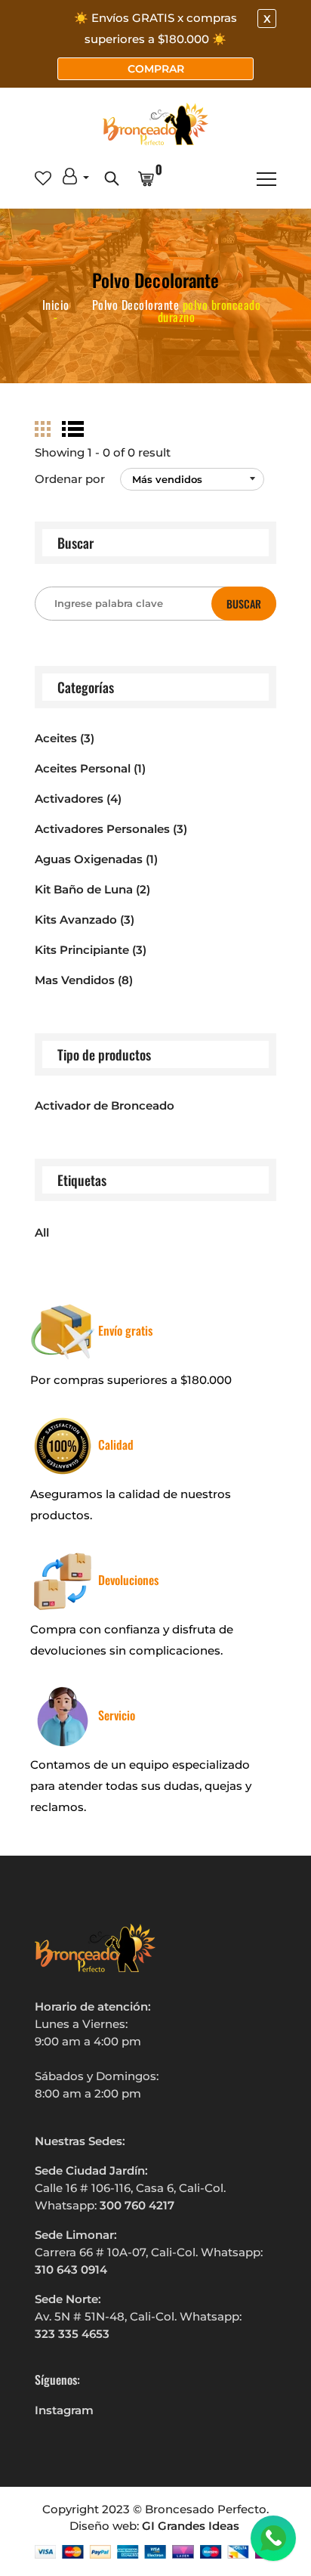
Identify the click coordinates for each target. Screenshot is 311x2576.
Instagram (64, 2410)
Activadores (78, 799)
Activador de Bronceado (105, 1105)
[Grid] (43, 429)
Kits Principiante (91, 950)
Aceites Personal (90, 768)
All (42, 1232)
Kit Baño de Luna (92, 889)
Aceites (65, 738)
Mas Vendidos (84, 980)
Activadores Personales (111, 829)
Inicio (56, 305)
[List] (73, 429)
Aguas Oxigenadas (96, 859)
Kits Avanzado (85, 920)
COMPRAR (156, 69)
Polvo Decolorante (136, 305)
